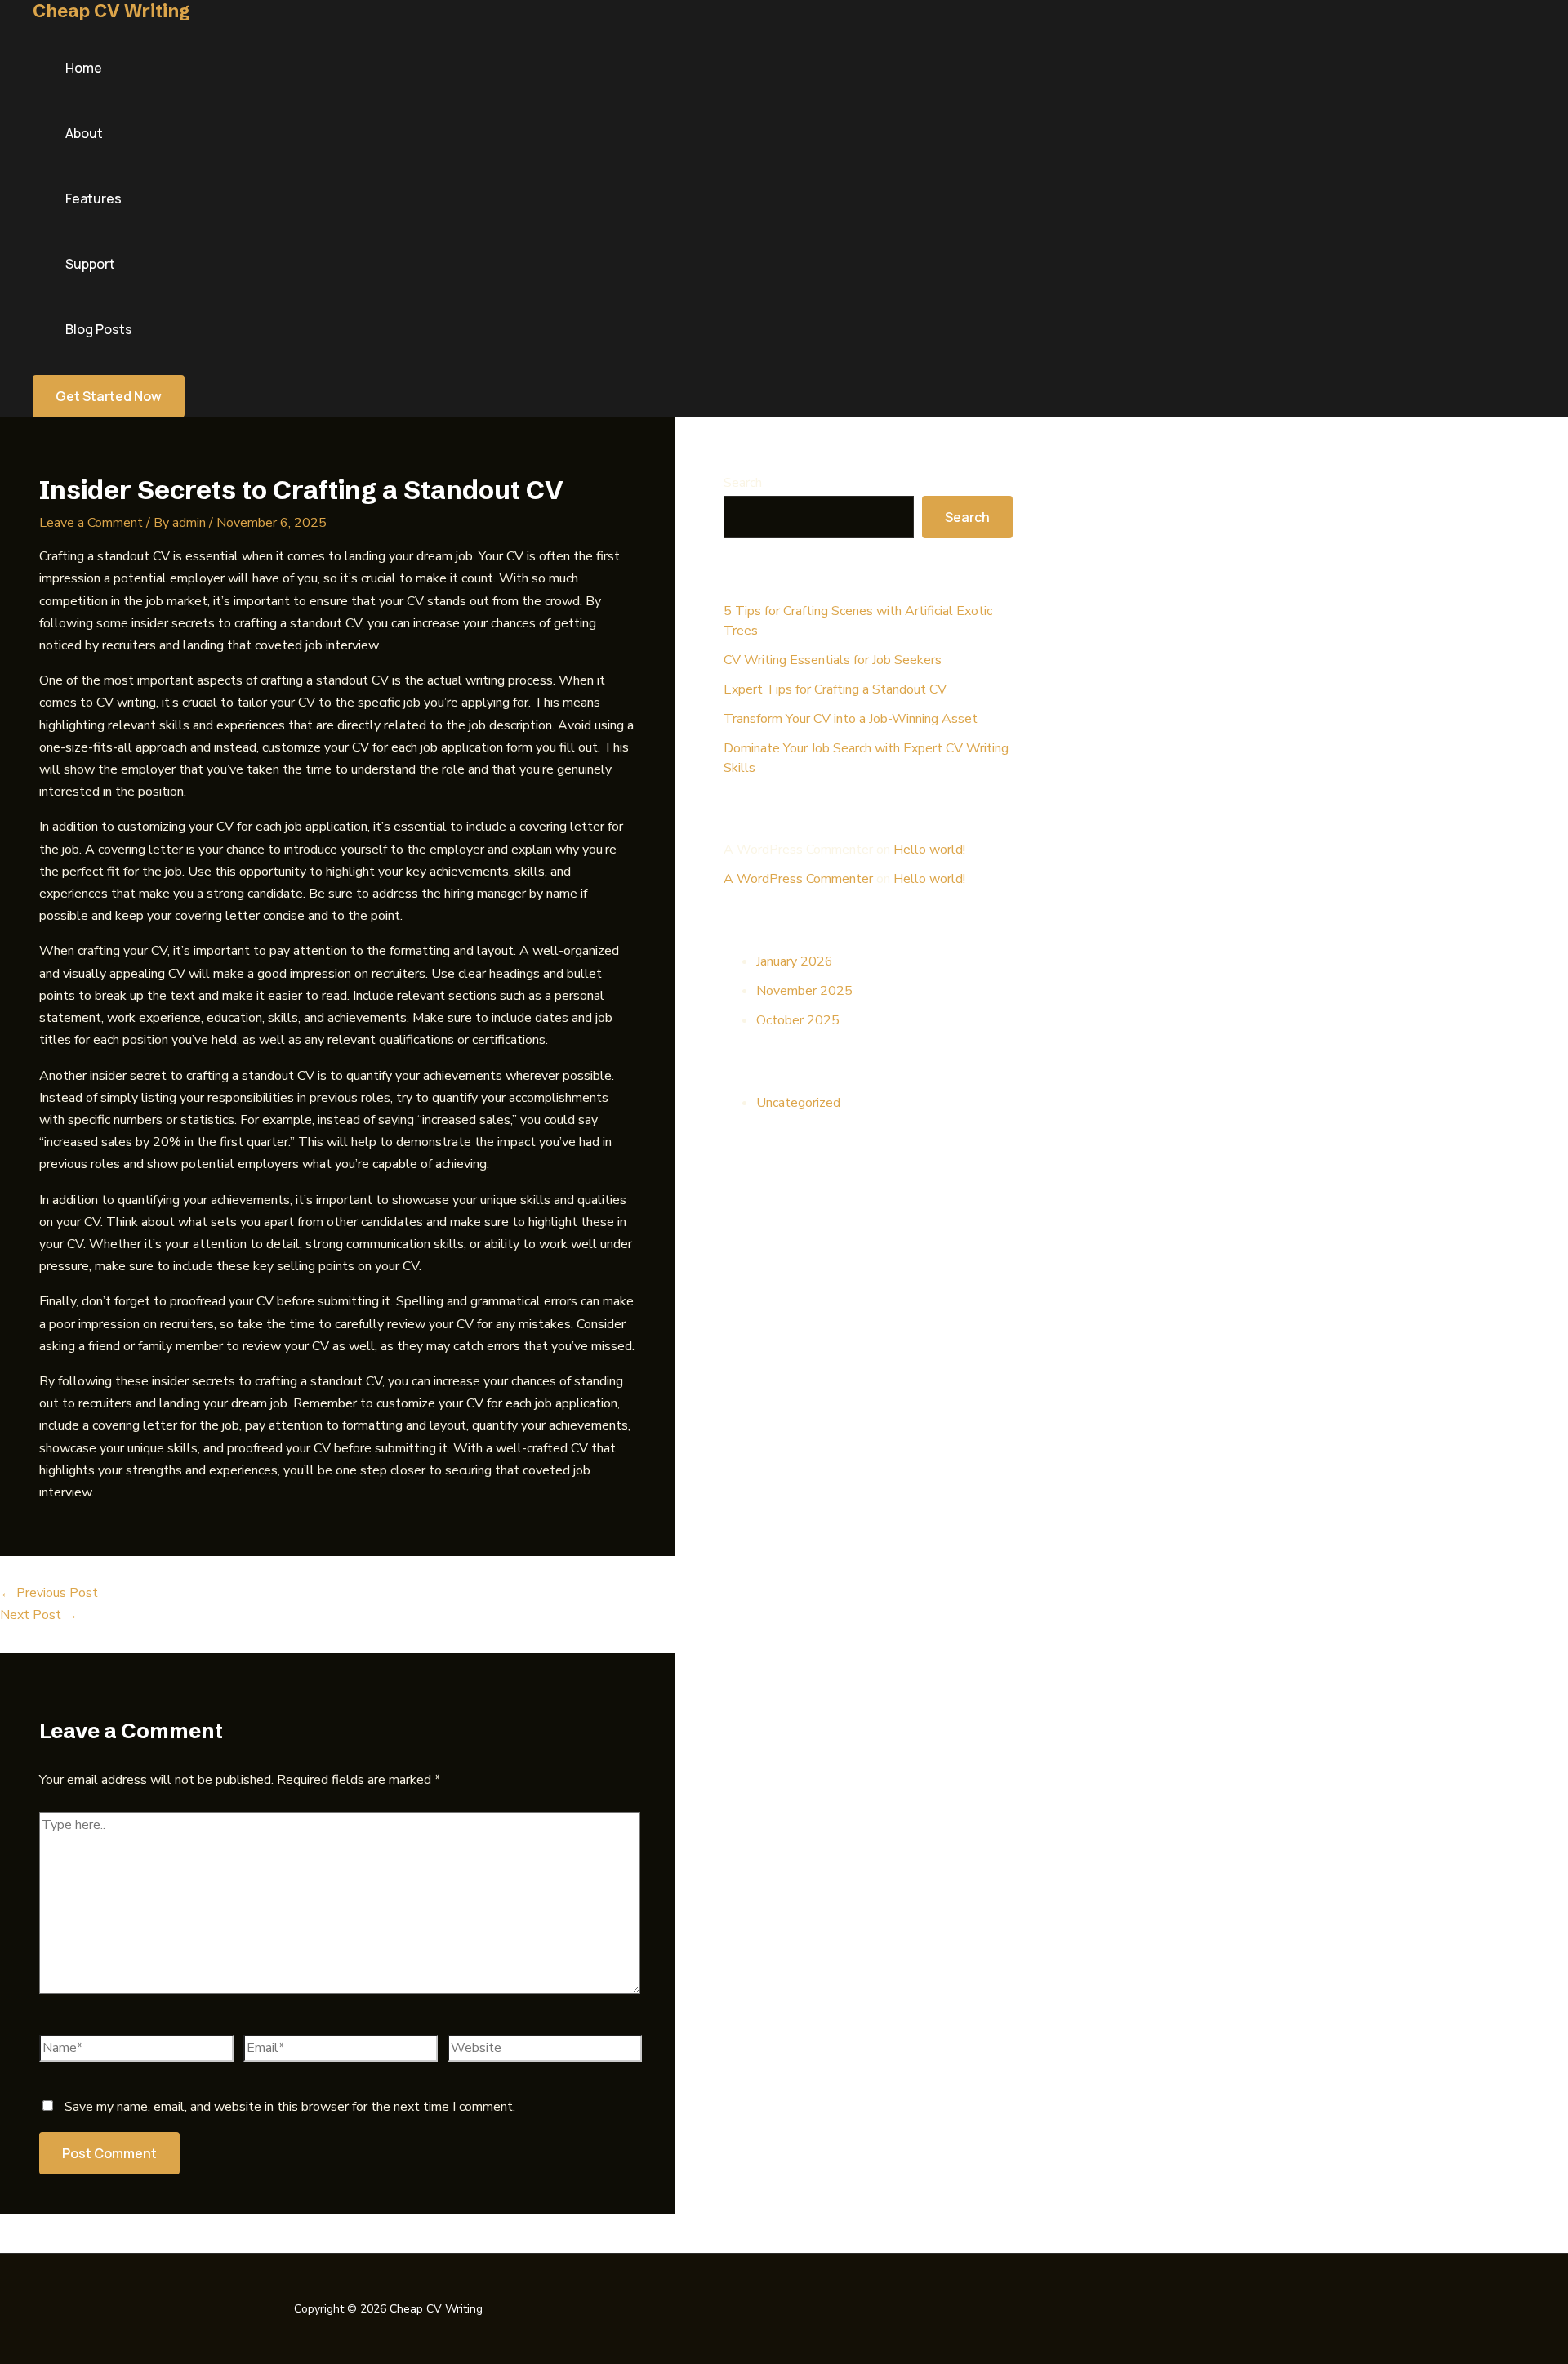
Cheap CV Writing (111, 11)
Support (90, 264)
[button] (109, 396)
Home (84, 68)
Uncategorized (798, 1103)
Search (743, 483)
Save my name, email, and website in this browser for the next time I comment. (290, 2107)
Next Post (39, 1615)
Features (94, 198)
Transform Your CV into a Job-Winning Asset (851, 719)
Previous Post (49, 1593)
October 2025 (798, 1020)
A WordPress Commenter (798, 879)
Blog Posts (99, 329)
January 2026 (795, 961)
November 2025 (804, 991)
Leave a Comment (91, 523)
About (84, 133)
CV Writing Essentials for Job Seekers (833, 660)
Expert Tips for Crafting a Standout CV (835, 689)
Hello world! (929, 850)
